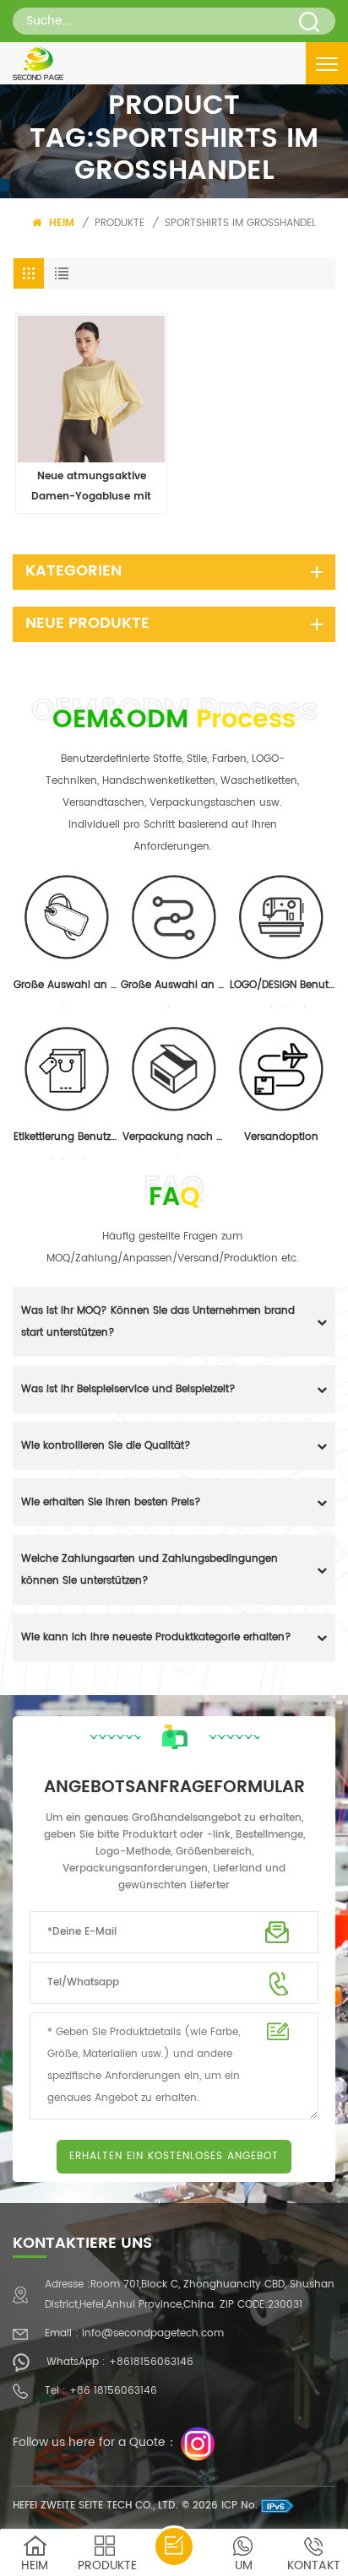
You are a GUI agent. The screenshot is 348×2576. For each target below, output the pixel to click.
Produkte (120, 223)
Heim (60, 223)
